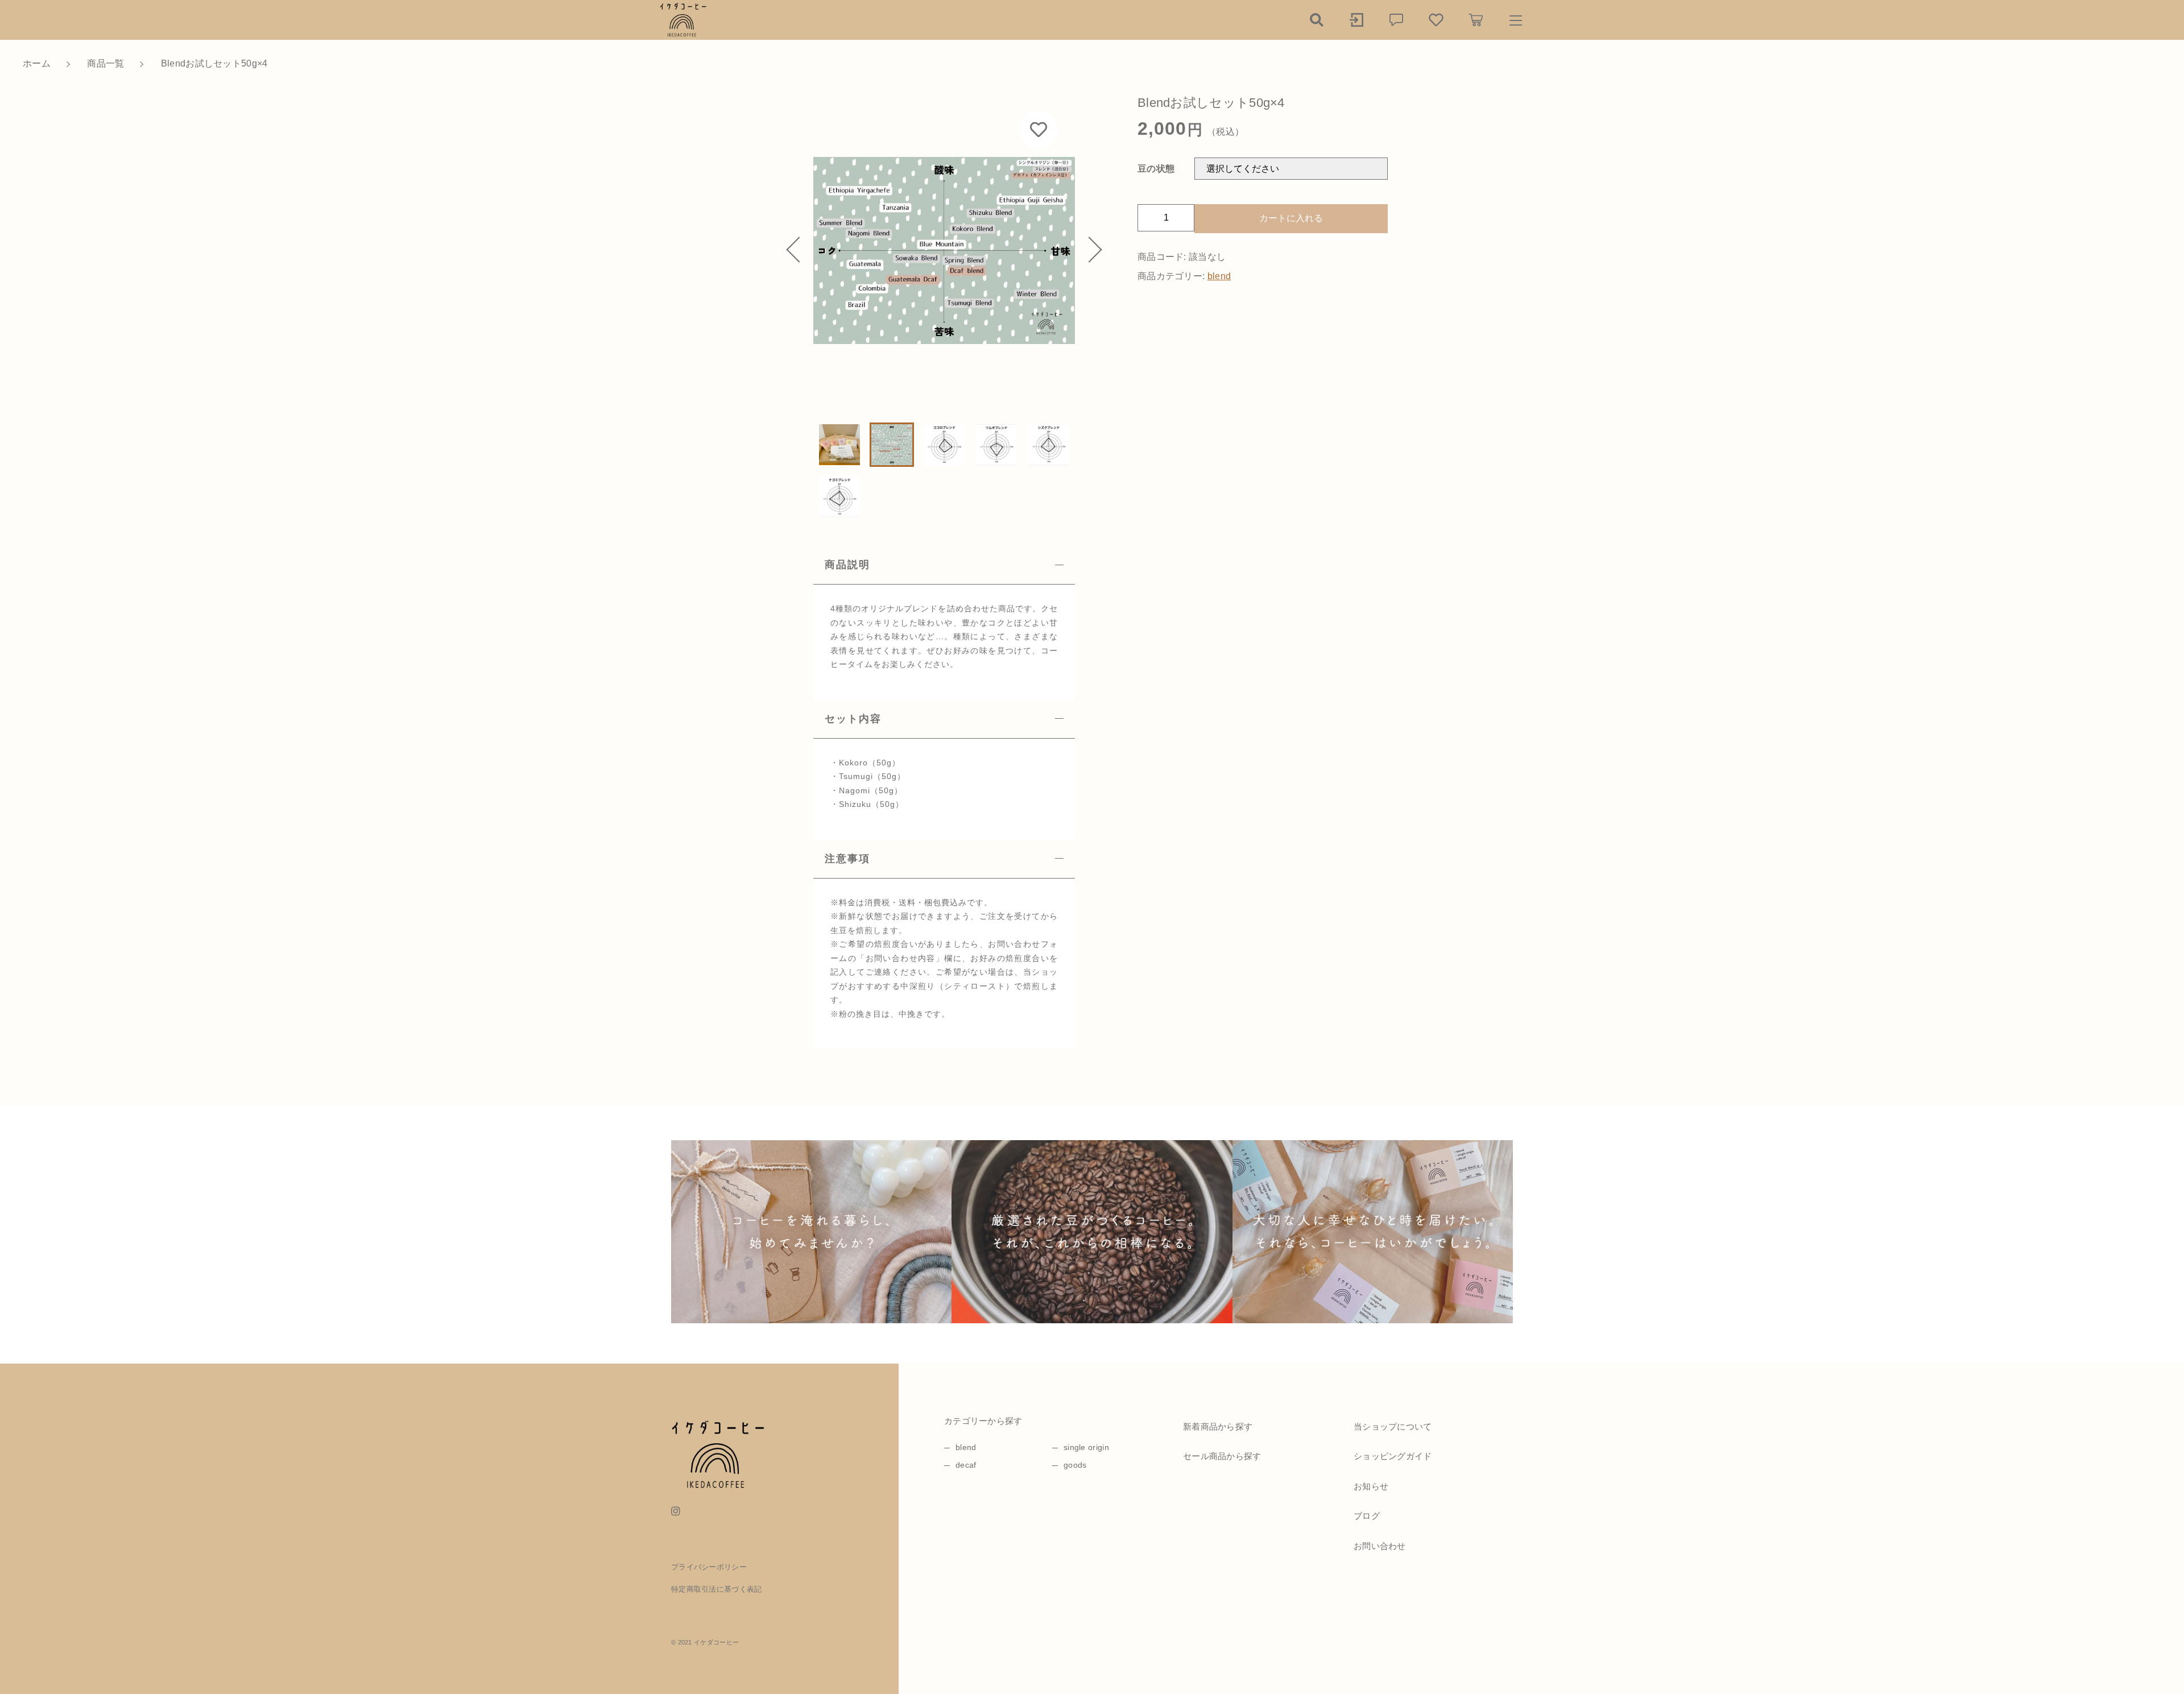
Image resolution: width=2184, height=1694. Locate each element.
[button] (799, 250)
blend (1219, 276)
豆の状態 (1156, 169)
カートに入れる (1291, 218)
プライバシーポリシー (709, 1567)
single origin (1086, 1447)
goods (1075, 1465)
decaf (966, 1465)
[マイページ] (1356, 20)
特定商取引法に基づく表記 (717, 1589)
